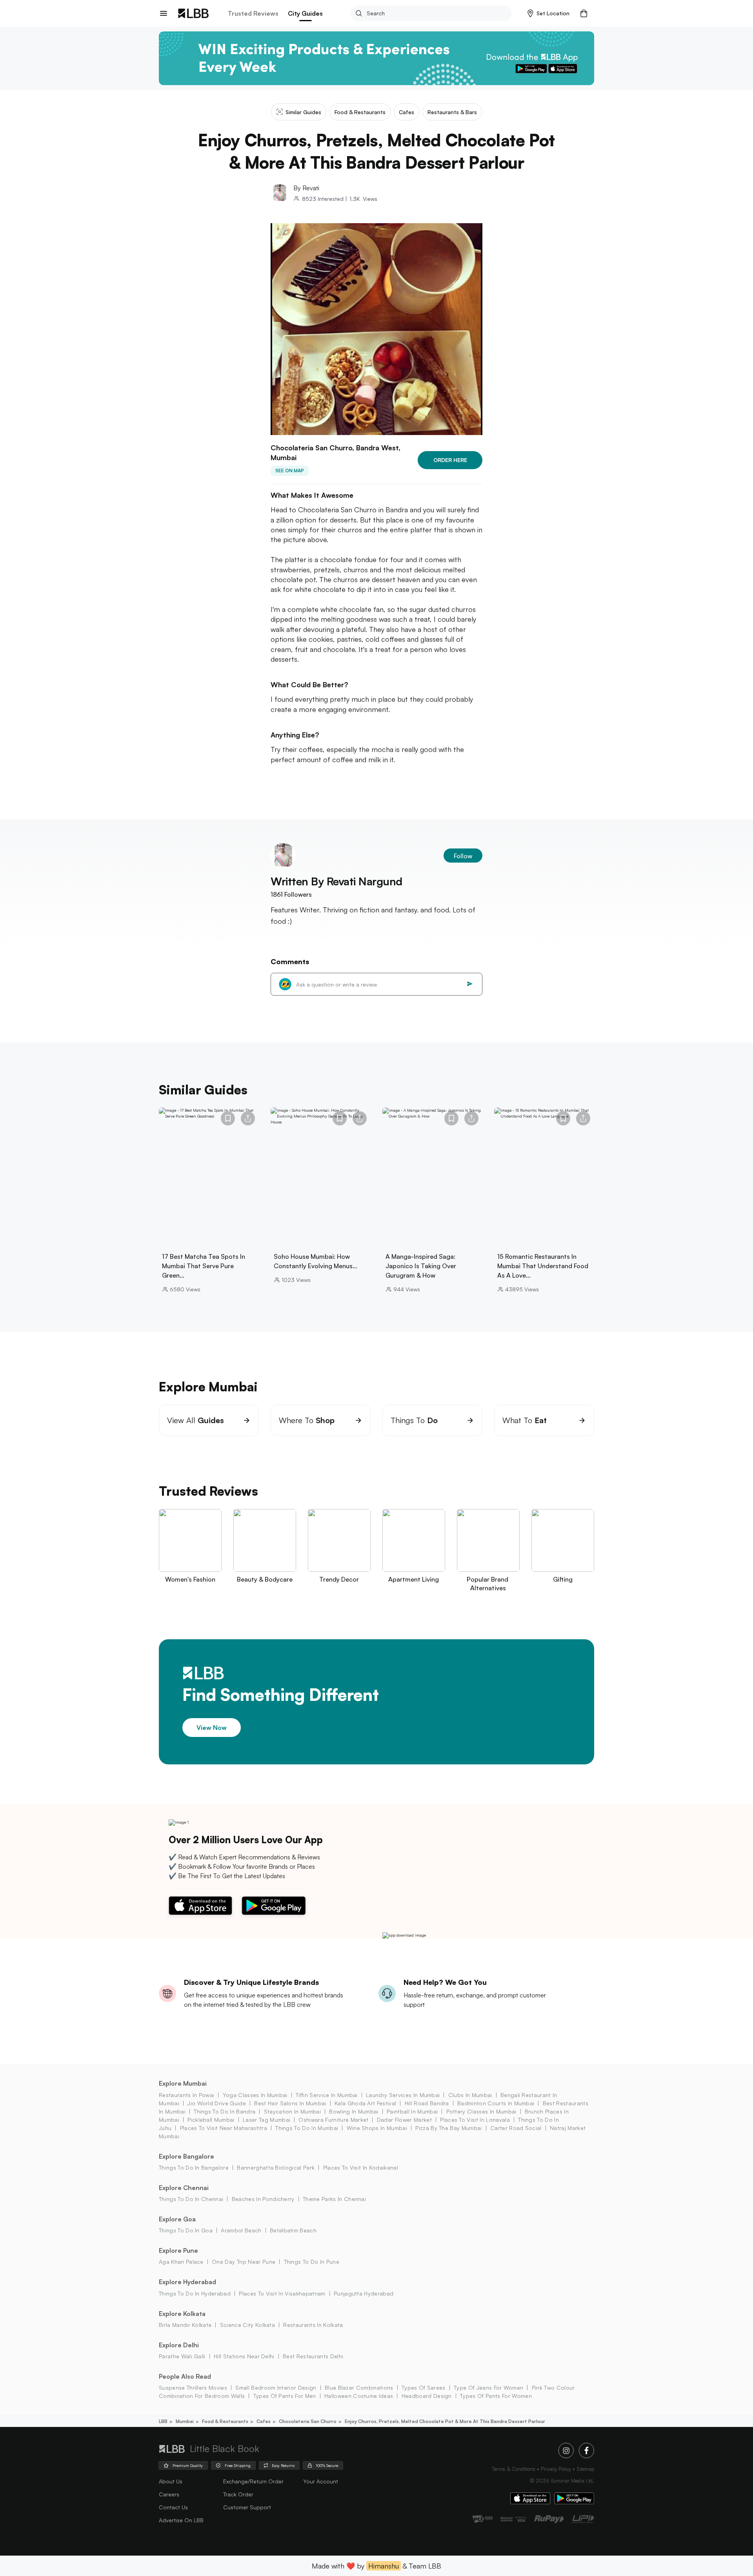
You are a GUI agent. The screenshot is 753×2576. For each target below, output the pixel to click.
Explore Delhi (179, 2345)
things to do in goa (186, 2230)
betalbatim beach (293, 2230)
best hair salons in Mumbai (290, 2103)
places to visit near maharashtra (224, 2128)
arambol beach (241, 2230)
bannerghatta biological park (276, 2167)
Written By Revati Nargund (336, 881)
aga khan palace (181, 2262)
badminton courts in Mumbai (496, 2103)
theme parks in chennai (334, 2199)
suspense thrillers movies (193, 2388)
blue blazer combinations (359, 2388)
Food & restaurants (225, 2421)
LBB (163, 2421)
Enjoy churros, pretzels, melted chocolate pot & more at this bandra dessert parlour (445, 2421)
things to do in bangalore (194, 2167)
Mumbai (185, 2421)
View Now (212, 1728)
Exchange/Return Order (253, 2481)
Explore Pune (178, 2250)
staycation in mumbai (292, 2111)
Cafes (264, 2421)
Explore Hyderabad (187, 2282)
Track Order (238, 2494)
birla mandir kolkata (185, 2325)
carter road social (516, 2128)
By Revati (306, 188)
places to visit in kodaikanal (361, 2167)
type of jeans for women (488, 2388)
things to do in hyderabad (195, 2293)
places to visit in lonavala (475, 2120)
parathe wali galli (182, 2356)
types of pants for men (285, 2396)
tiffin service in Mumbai (327, 2095)
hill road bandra (427, 2103)
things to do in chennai (191, 2199)
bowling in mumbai (354, 2111)
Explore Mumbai (183, 2083)
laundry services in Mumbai (403, 2095)
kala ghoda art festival (365, 2103)
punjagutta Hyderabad (364, 2293)
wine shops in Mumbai (377, 2128)
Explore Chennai (184, 2188)
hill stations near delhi (244, 2356)
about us (171, 2481)
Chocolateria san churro (308, 2421)
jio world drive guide (217, 2103)
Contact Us (173, 2507)
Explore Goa (177, 2219)
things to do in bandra (225, 2111)
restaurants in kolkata (313, 2325)
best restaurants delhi (313, 2356)
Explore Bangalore (186, 2156)
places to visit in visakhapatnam (282, 2293)
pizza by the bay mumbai (448, 2128)
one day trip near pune (244, 2262)
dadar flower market (404, 2120)
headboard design (427, 2396)
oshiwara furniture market (333, 2120)
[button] (548, 13)
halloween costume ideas (359, 2396)
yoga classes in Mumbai (255, 2095)
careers (169, 2494)
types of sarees (424, 2388)
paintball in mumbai (412, 2111)
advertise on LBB (181, 2520)
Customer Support (247, 2507)
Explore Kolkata (182, 2314)
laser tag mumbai (266, 2120)
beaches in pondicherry (263, 2199)
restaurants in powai (186, 2095)
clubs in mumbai (470, 2095)
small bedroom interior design (276, 2388)
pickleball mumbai (211, 2120)
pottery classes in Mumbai (481, 2111)
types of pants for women (496, 2396)
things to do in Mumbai (307, 2128)
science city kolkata (247, 2325)
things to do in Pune (312, 2262)
